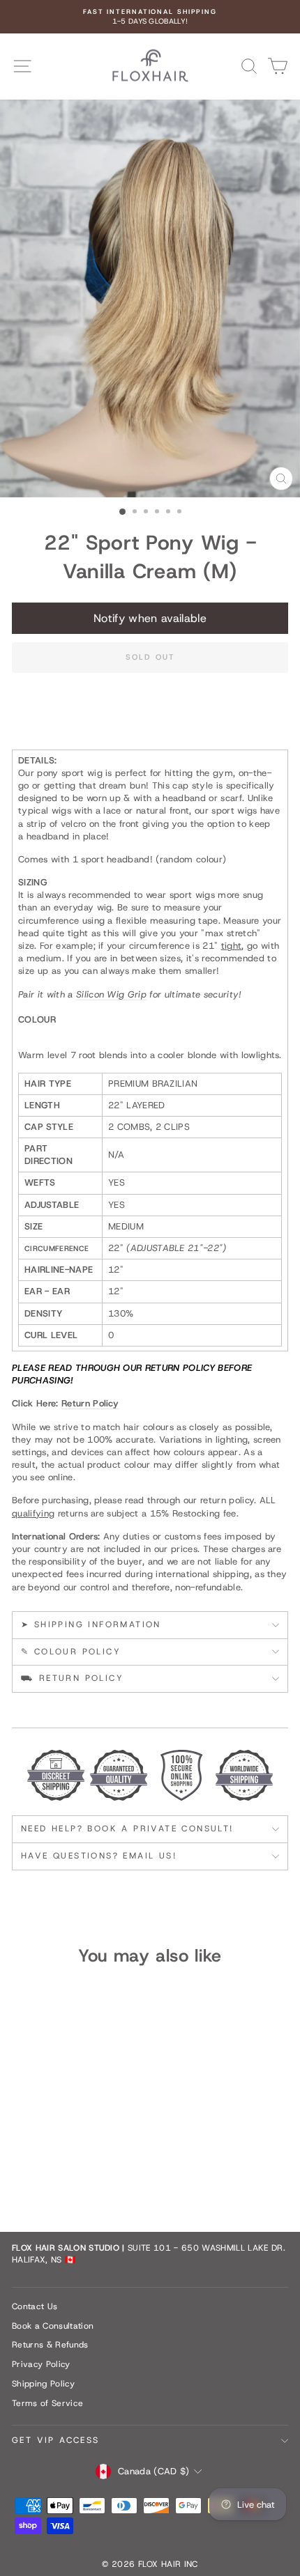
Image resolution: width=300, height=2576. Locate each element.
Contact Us (35, 2306)
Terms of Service (47, 2403)
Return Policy (90, 1403)
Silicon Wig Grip (111, 994)
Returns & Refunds (50, 2345)
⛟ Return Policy (72, 1678)
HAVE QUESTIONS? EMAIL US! (99, 1856)
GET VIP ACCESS (56, 2440)
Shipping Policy (43, 2384)
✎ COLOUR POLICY (71, 1652)
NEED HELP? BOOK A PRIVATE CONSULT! (127, 1829)
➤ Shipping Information (91, 1624)
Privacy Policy (41, 2364)
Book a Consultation (53, 2326)
